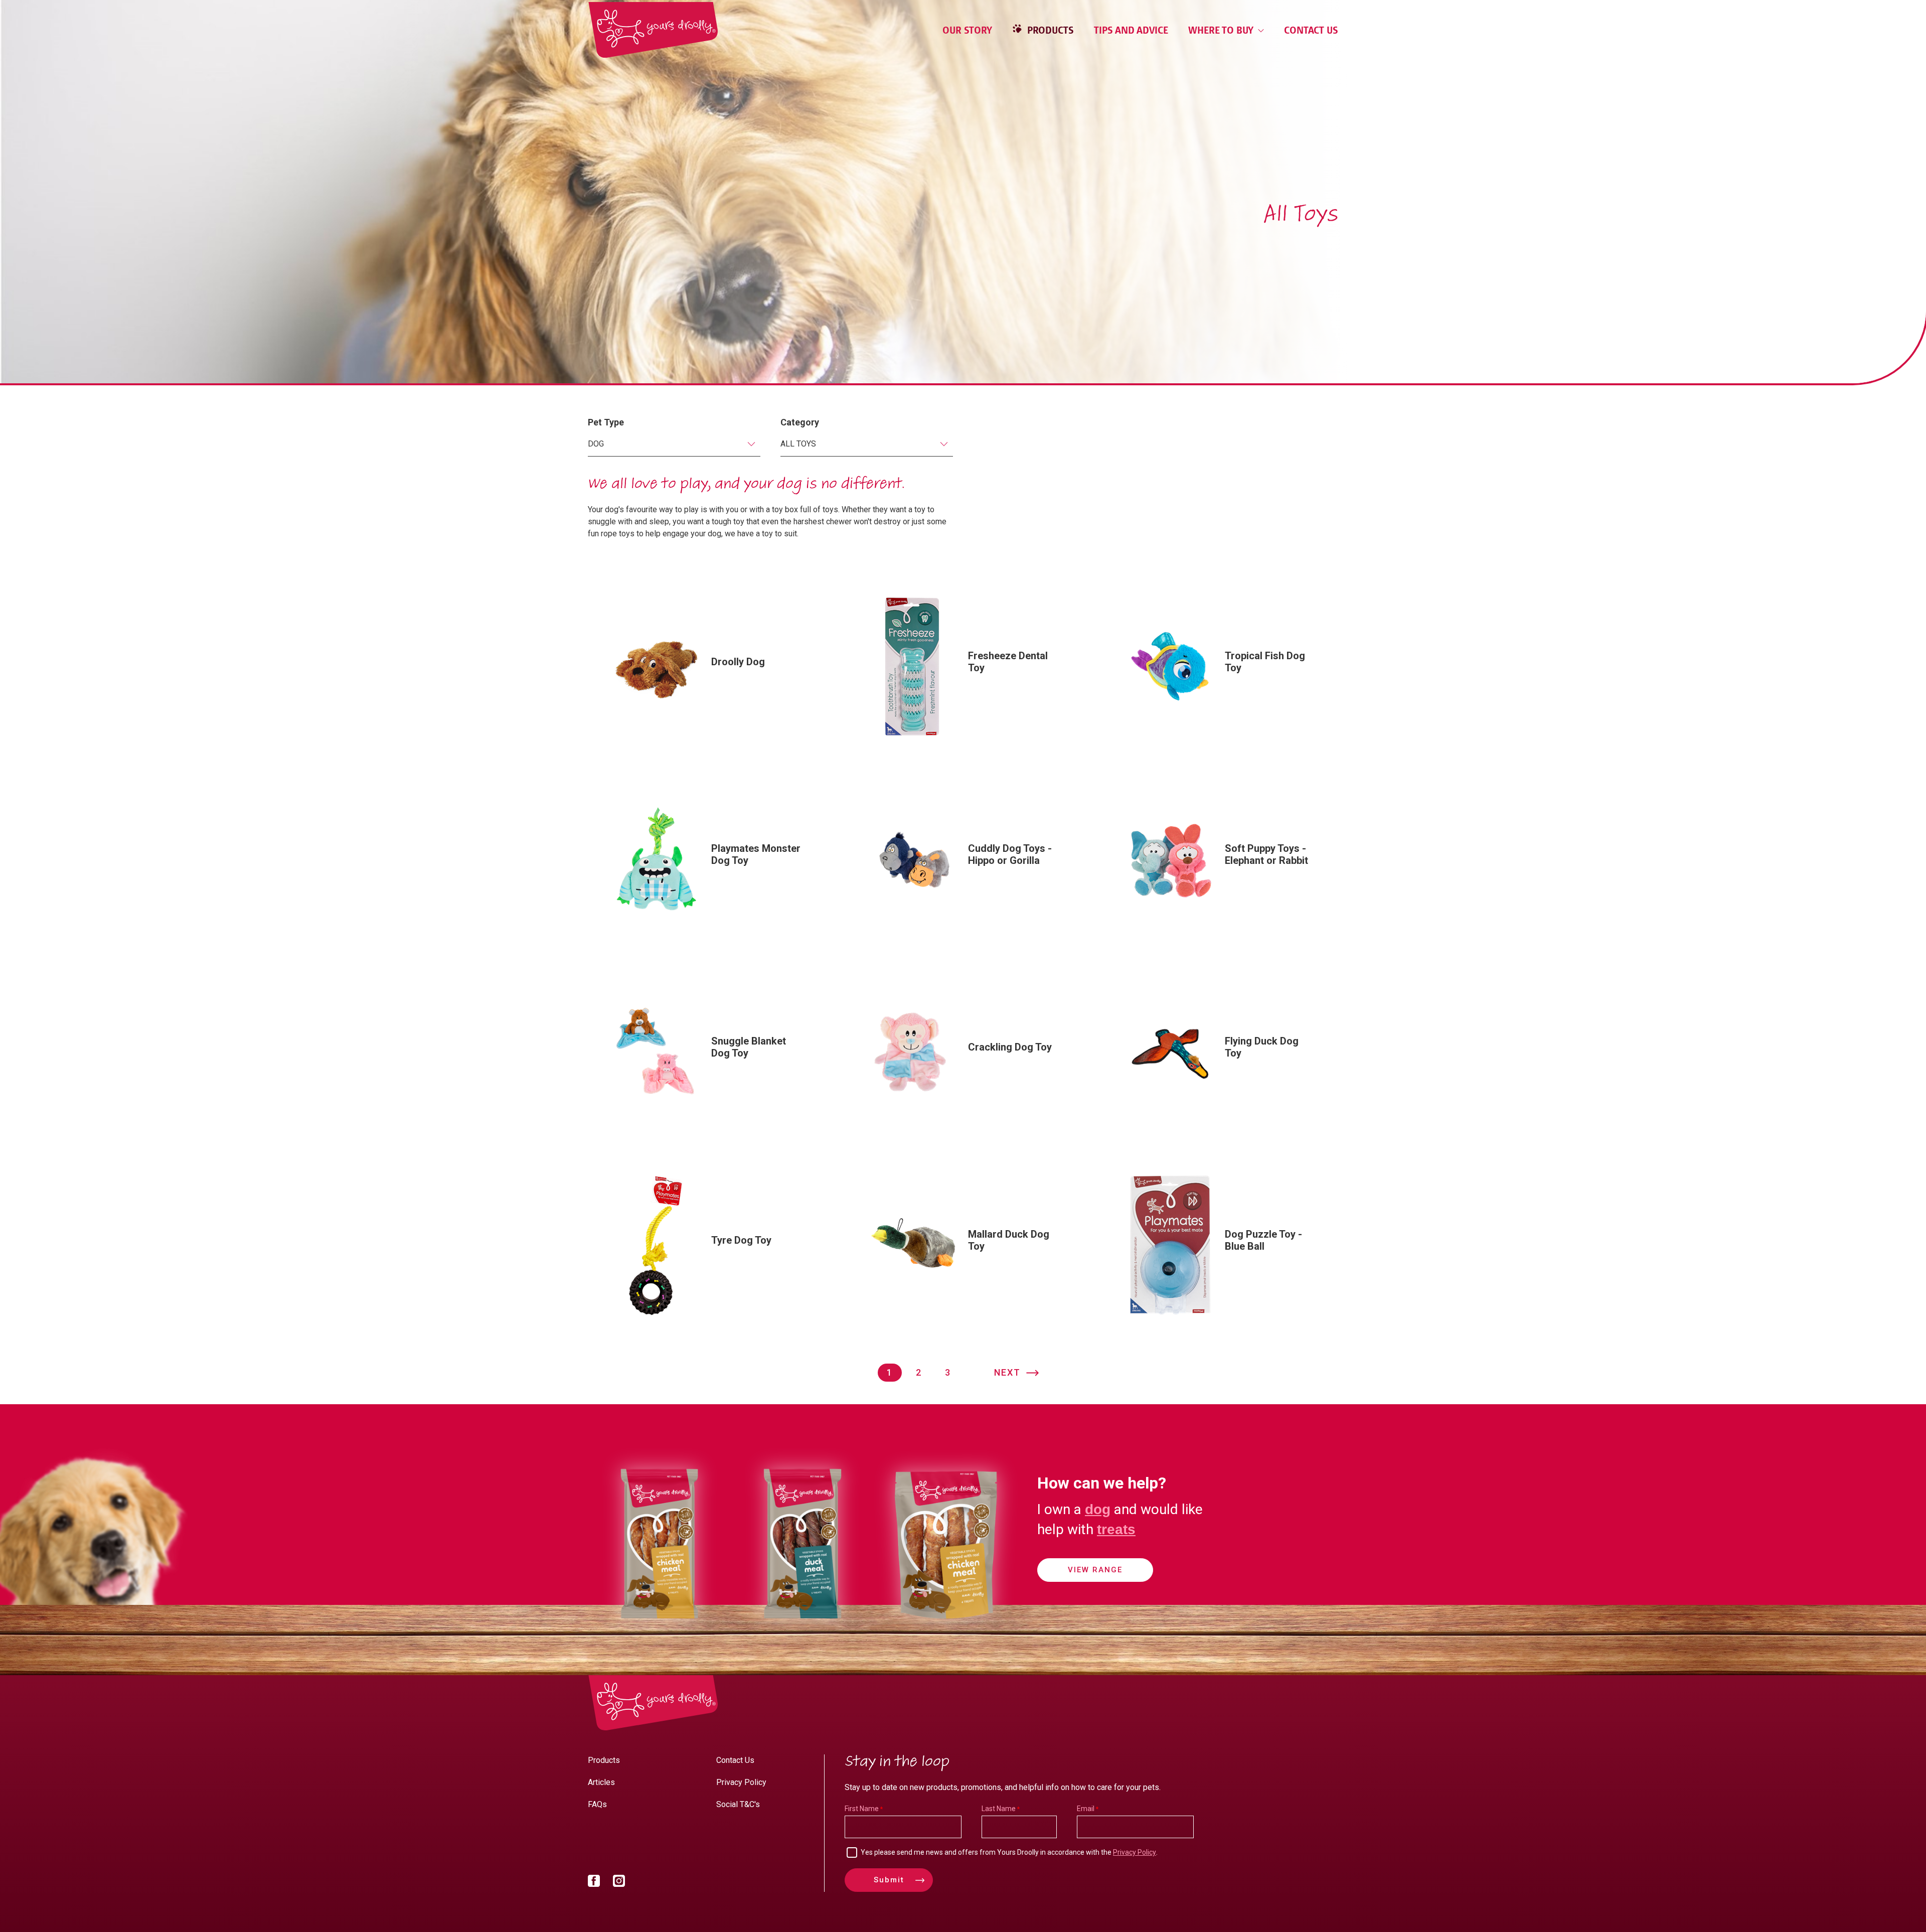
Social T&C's (738, 1804)
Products (1049, 30)
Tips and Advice (1131, 30)
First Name (862, 1809)
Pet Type (606, 422)
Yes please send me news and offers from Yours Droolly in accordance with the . (1009, 1852)
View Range (1095, 1570)
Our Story (967, 30)
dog (1098, 1509)
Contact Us (1311, 30)
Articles (601, 1782)
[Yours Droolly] (653, 30)
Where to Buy (1222, 30)
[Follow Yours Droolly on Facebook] (594, 1883)
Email (1086, 1809)
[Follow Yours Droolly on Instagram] (619, 1883)
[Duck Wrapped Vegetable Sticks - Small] (802, 1630)
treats (1116, 1529)
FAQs (597, 1804)
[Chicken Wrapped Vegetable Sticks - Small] (659, 1630)
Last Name (999, 1809)
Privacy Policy (741, 1782)
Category (800, 422)
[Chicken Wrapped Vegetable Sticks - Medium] (946, 1630)
